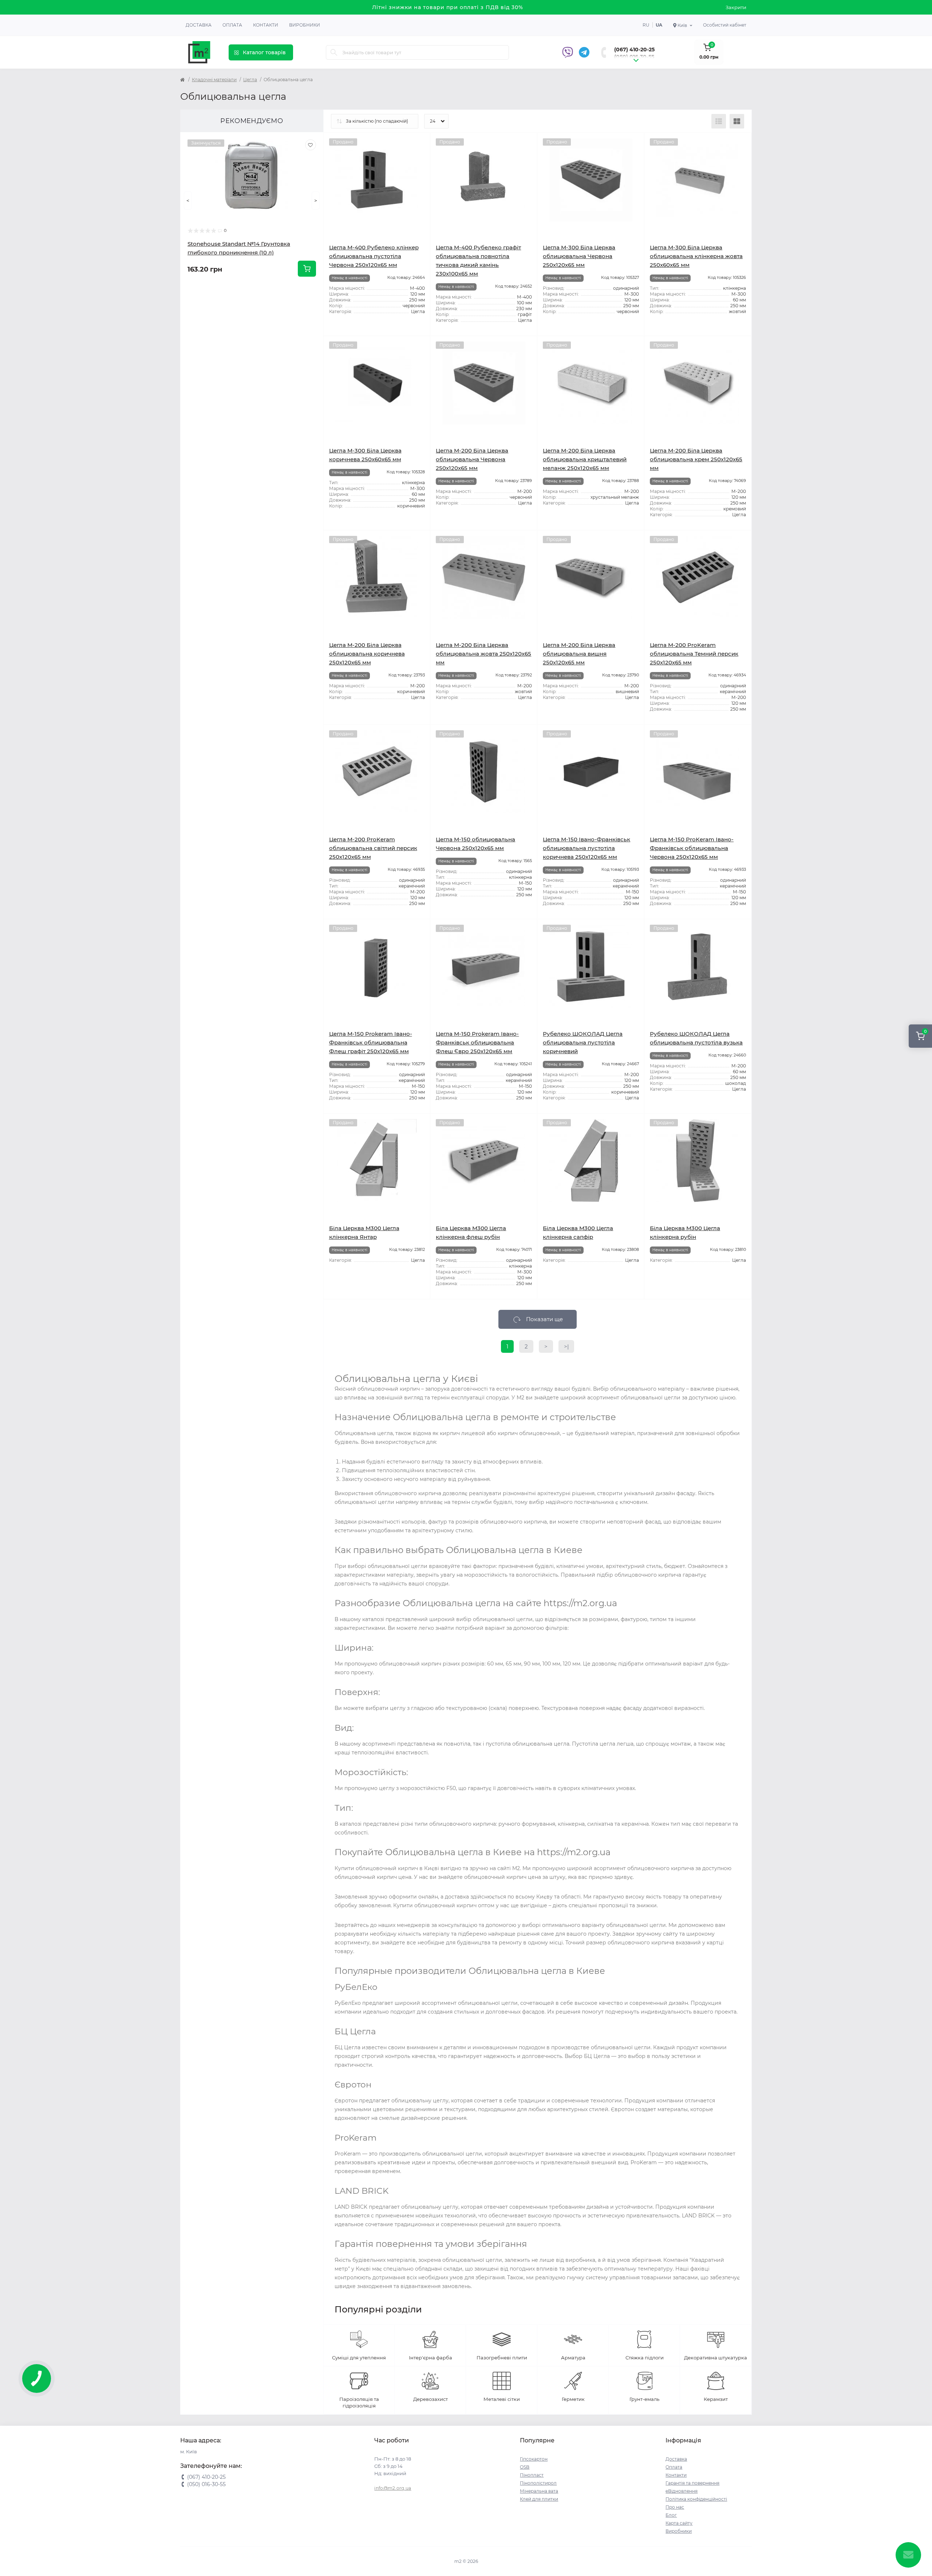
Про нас (675, 2507)
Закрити (736, 7)
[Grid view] (737, 121)
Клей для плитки (539, 2499)
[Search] (334, 52)
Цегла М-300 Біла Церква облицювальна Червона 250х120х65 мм (579, 256)
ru (646, 25)
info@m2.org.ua (393, 2488)
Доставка (199, 25)
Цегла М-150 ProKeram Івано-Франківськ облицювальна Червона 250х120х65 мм (692, 848)
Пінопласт (532, 2475)
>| (566, 1346)
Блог (671, 2515)
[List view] (719, 121)
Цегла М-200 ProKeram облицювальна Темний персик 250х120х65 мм (694, 654)
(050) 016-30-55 (634, 57)
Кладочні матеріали (214, 80)
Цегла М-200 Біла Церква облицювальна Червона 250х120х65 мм (472, 459)
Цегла (250, 80)
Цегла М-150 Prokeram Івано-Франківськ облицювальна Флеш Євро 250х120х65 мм (477, 1042)
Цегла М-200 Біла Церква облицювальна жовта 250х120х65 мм (483, 654)
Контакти (266, 25)
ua (659, 25)
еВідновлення (682, 2491)
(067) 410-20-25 (634, 50)
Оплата (232, 25)
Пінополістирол (538, 2483)
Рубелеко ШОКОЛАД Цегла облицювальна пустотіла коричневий (583, 1042)
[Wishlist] (311, 145)
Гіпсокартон (534, 2459)
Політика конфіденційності (696, 2499)
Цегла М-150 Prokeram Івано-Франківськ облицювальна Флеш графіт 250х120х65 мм (371, 1042)
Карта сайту (679, 2523)
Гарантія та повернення (692, 2483)
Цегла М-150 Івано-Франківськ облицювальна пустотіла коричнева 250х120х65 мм (587, 848)
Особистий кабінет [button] (725, 25)
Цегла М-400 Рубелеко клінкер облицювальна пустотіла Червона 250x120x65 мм (374, 256)
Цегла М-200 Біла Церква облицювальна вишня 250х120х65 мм (579, 654)
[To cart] (307, 269)
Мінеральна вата (539, 2491)
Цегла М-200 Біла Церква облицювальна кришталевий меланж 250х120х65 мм (585, 459)
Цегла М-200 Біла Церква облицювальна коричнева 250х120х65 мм (367, 654)
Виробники (305, 25)
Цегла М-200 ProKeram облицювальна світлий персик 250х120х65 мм (373, 848)
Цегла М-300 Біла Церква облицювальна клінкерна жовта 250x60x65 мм (696, 256)
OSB (525, 2467)
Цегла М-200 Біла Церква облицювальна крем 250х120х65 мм (696, 459)
